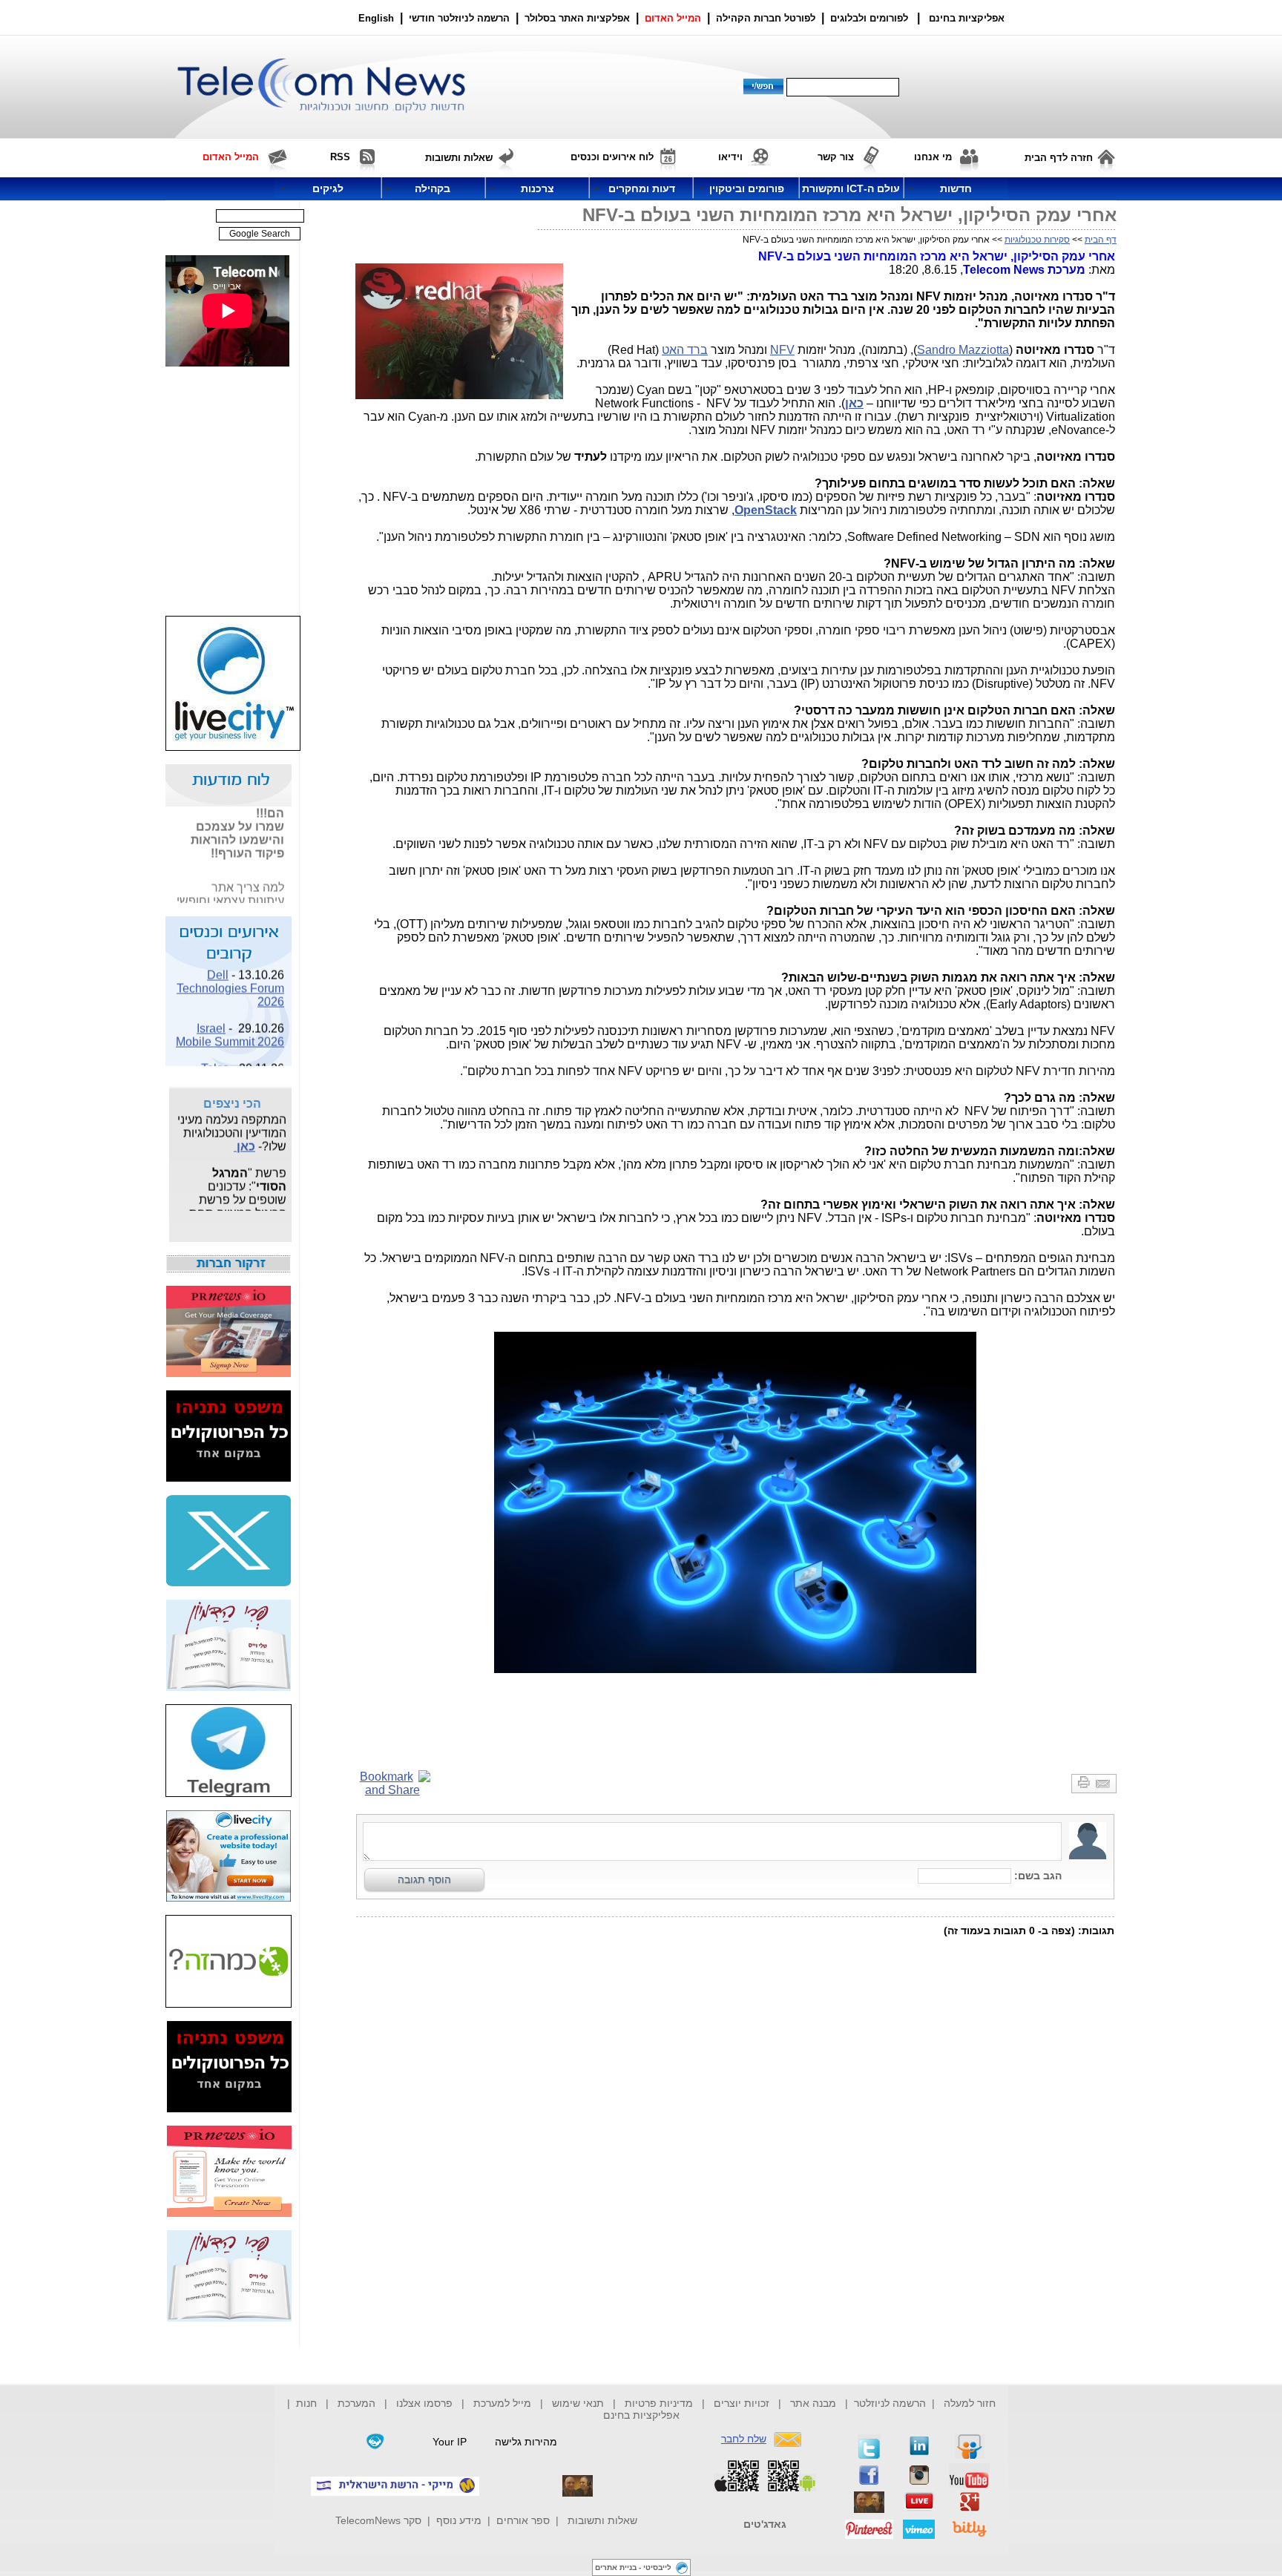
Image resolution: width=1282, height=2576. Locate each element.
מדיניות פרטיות (659, 2403)
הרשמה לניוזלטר (890, 2403)
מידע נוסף (459, 2520)
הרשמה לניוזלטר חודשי (461, 18)
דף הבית (1101, 240)
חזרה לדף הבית (1059, 158)
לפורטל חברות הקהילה (766, 18)
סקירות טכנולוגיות (1037, 240)
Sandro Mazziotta (963, 350)
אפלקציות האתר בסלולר (577, 18)
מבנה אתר (813, 2403)
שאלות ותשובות (602, 2520)
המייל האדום (673, 18)
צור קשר (836, 157)
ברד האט (685, 350)
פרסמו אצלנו (426, 2403)
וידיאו (730, 157)
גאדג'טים (765, 2524)
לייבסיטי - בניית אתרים (633, 2567)
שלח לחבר (744, 2439)
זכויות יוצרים (742, 2403)
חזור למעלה (970, 2403)
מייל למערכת (502, 2403)
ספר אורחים (523, 2520)
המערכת (356, 2403)
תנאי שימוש (578, 2403)
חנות (306, 2403)
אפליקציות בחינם (641, 2415)
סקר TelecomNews (378, 2520)
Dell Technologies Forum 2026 (230, 977)
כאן (244, 1136)
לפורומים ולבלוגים (869, 18)
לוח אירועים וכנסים (612, 157)
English (376, 18)
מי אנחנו (933, 157)
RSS (340, 157)
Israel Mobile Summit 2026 (230, 1024)
